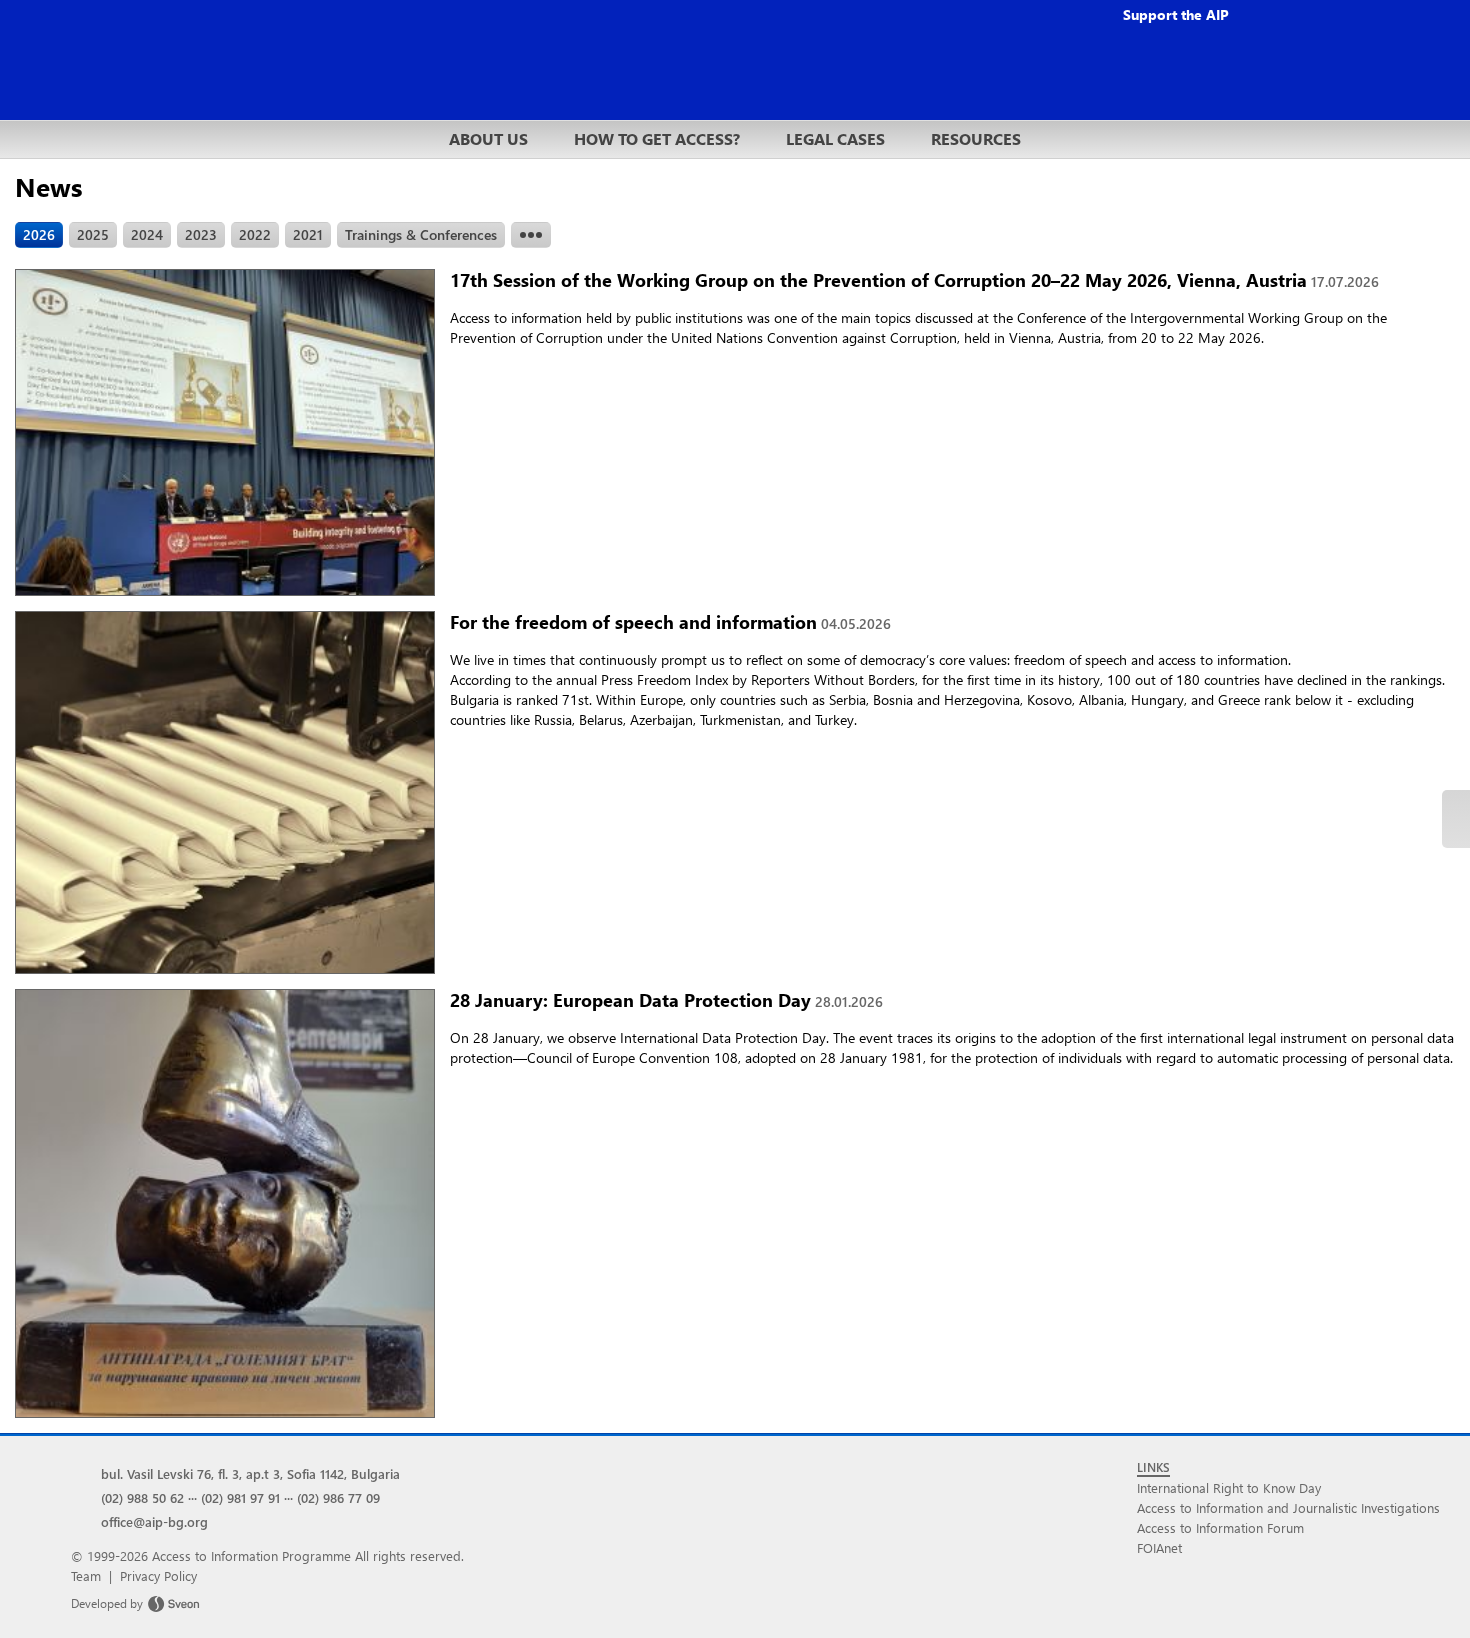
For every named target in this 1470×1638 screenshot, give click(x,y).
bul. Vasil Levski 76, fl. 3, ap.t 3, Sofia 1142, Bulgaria (250, 1473)
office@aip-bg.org (154, 1521)
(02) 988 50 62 (142, 1497)
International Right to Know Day (1229, 1487)
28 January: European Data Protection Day (666, 999)
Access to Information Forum (1220, 1527)
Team (86, 1575)
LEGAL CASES (835, 138)
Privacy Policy (158, 1575)
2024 (147, 234)
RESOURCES (976, 138)
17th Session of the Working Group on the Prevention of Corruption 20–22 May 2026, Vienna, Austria (914, 279)
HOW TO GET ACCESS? (657, 138)
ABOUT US (488, 138)
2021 (308, 234)
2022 (255, 234)
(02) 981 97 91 (240, 1497)
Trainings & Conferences (421, 234)
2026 (39, 234)
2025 (93, 234)
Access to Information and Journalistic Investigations (1288, 1507)
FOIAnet (1159, 1547)
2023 (201, 234)
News (48, 186)
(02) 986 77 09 (338, 1497)
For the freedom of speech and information (670, 621)
